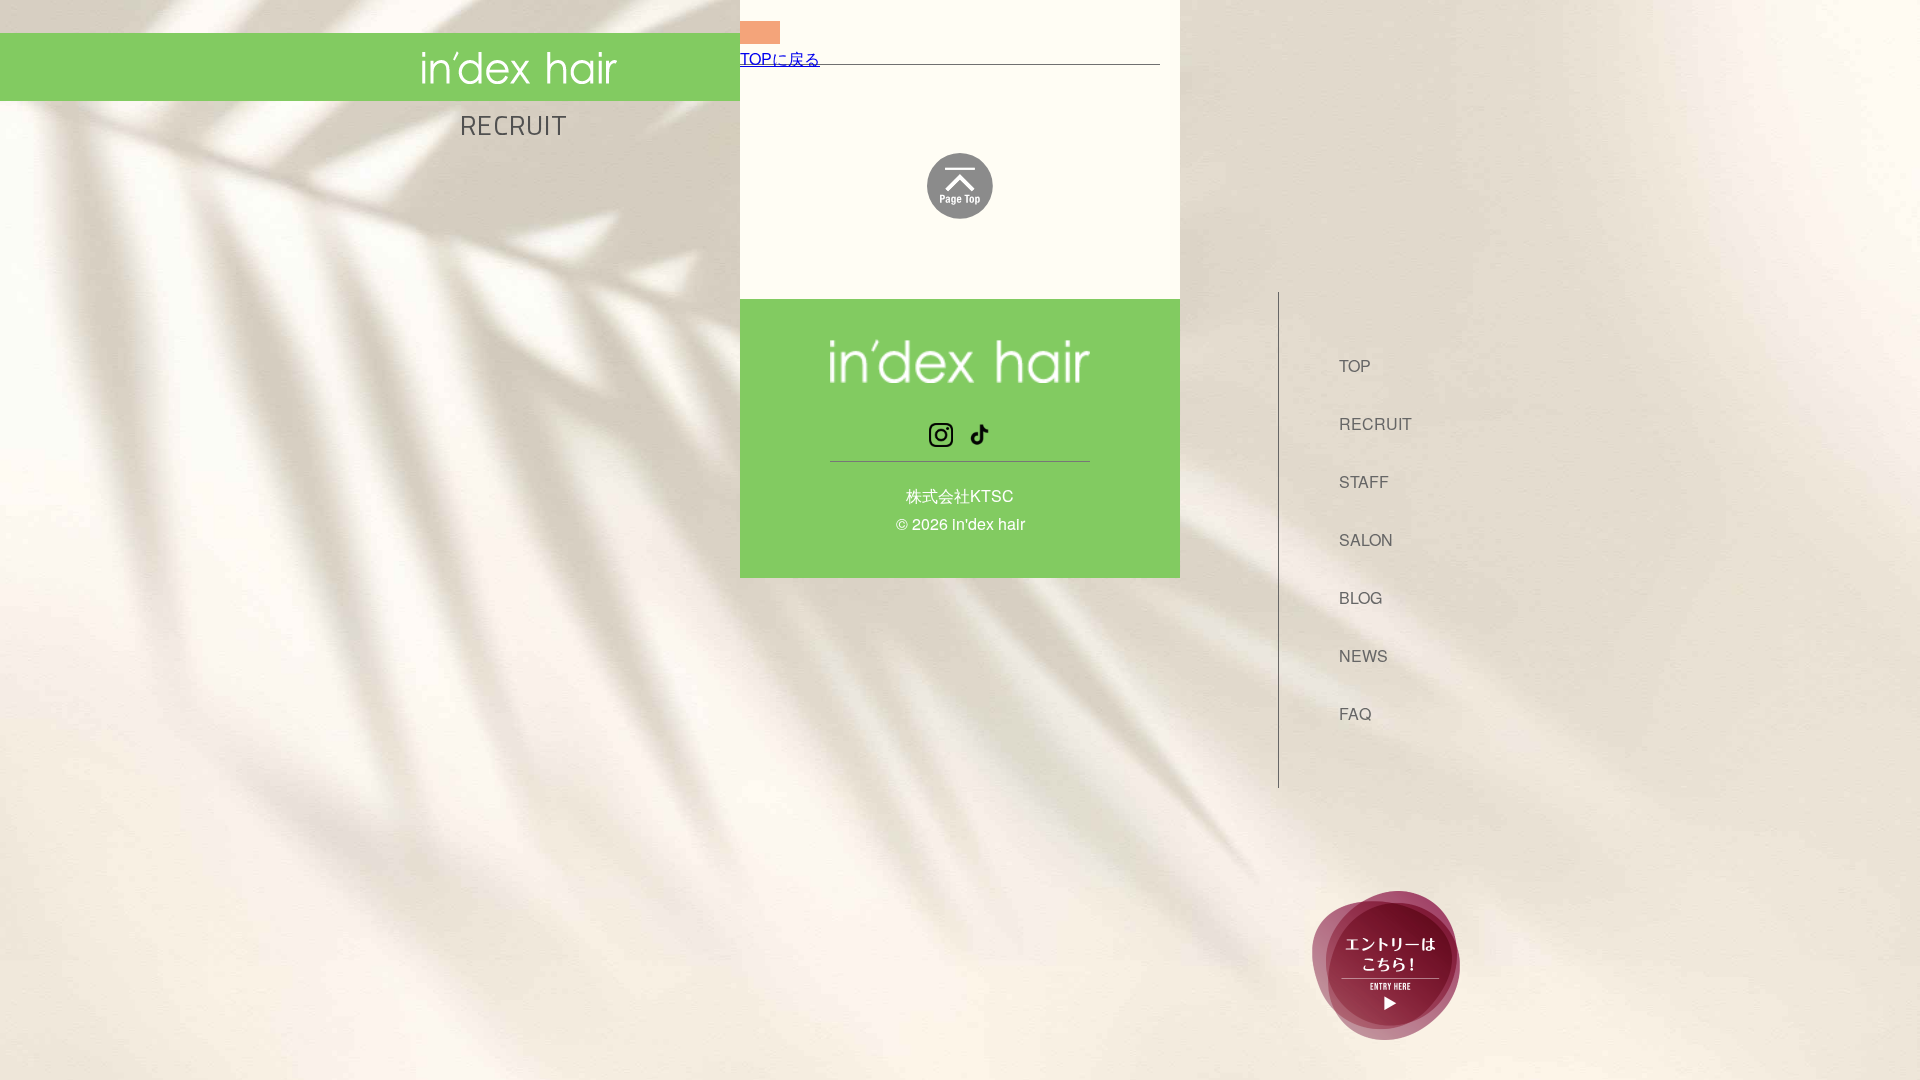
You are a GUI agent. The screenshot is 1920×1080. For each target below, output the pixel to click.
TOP (1355, 365)
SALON (1366, 539)
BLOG (1360, 597)
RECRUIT (1375, 423)
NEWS (1363, 655)
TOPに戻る (780, 58)
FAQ (1355, 713)
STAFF (1364, 481)
